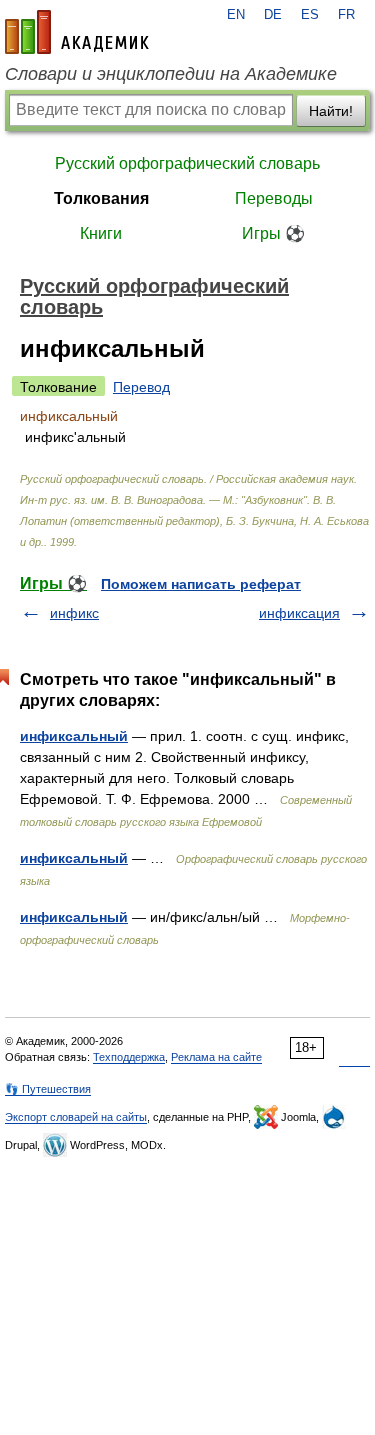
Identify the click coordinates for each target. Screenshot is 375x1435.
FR (346, 15)
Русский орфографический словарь (187, 163)
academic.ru (77, 32)
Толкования (101, 198)
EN (236, 15)
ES (310, 15)
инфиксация (299, 613)
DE (273, 15)
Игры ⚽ (273, 233)
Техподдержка (129, 1057)
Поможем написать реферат (201, 584)
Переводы (274, 198)
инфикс (74, 613)
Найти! (331, 111)
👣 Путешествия (48, 1089)
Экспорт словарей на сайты (76, 1117)
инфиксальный (74, 736)
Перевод (141, 387)
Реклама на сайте (216, 1057)
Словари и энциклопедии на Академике (171, 74)
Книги (101, 233)
